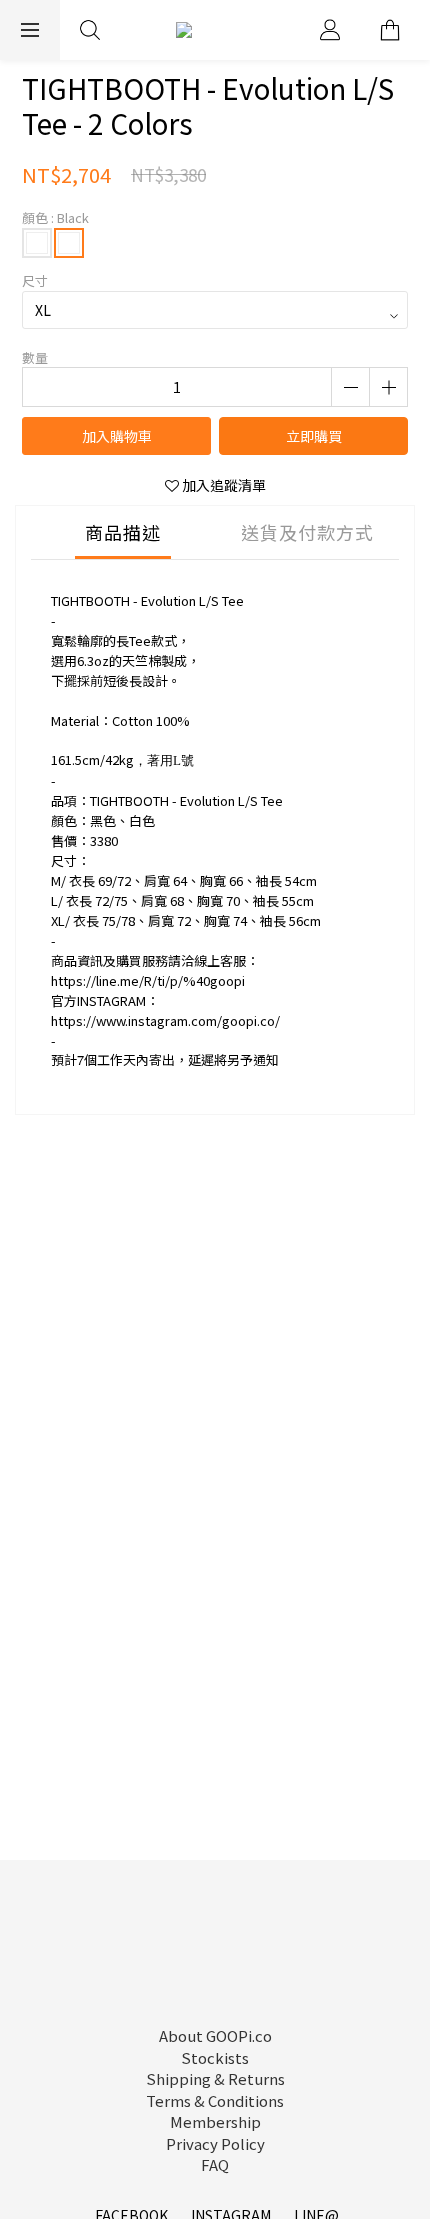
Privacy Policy (215, 2143)
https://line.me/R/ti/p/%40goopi (148, 980)
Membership (215, 2121)
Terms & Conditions (215, 2100)
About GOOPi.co (215, 2035)
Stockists (215, 2057)
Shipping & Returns (215, 2078)
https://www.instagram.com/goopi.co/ (165, 1020)
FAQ (215, 2164)
